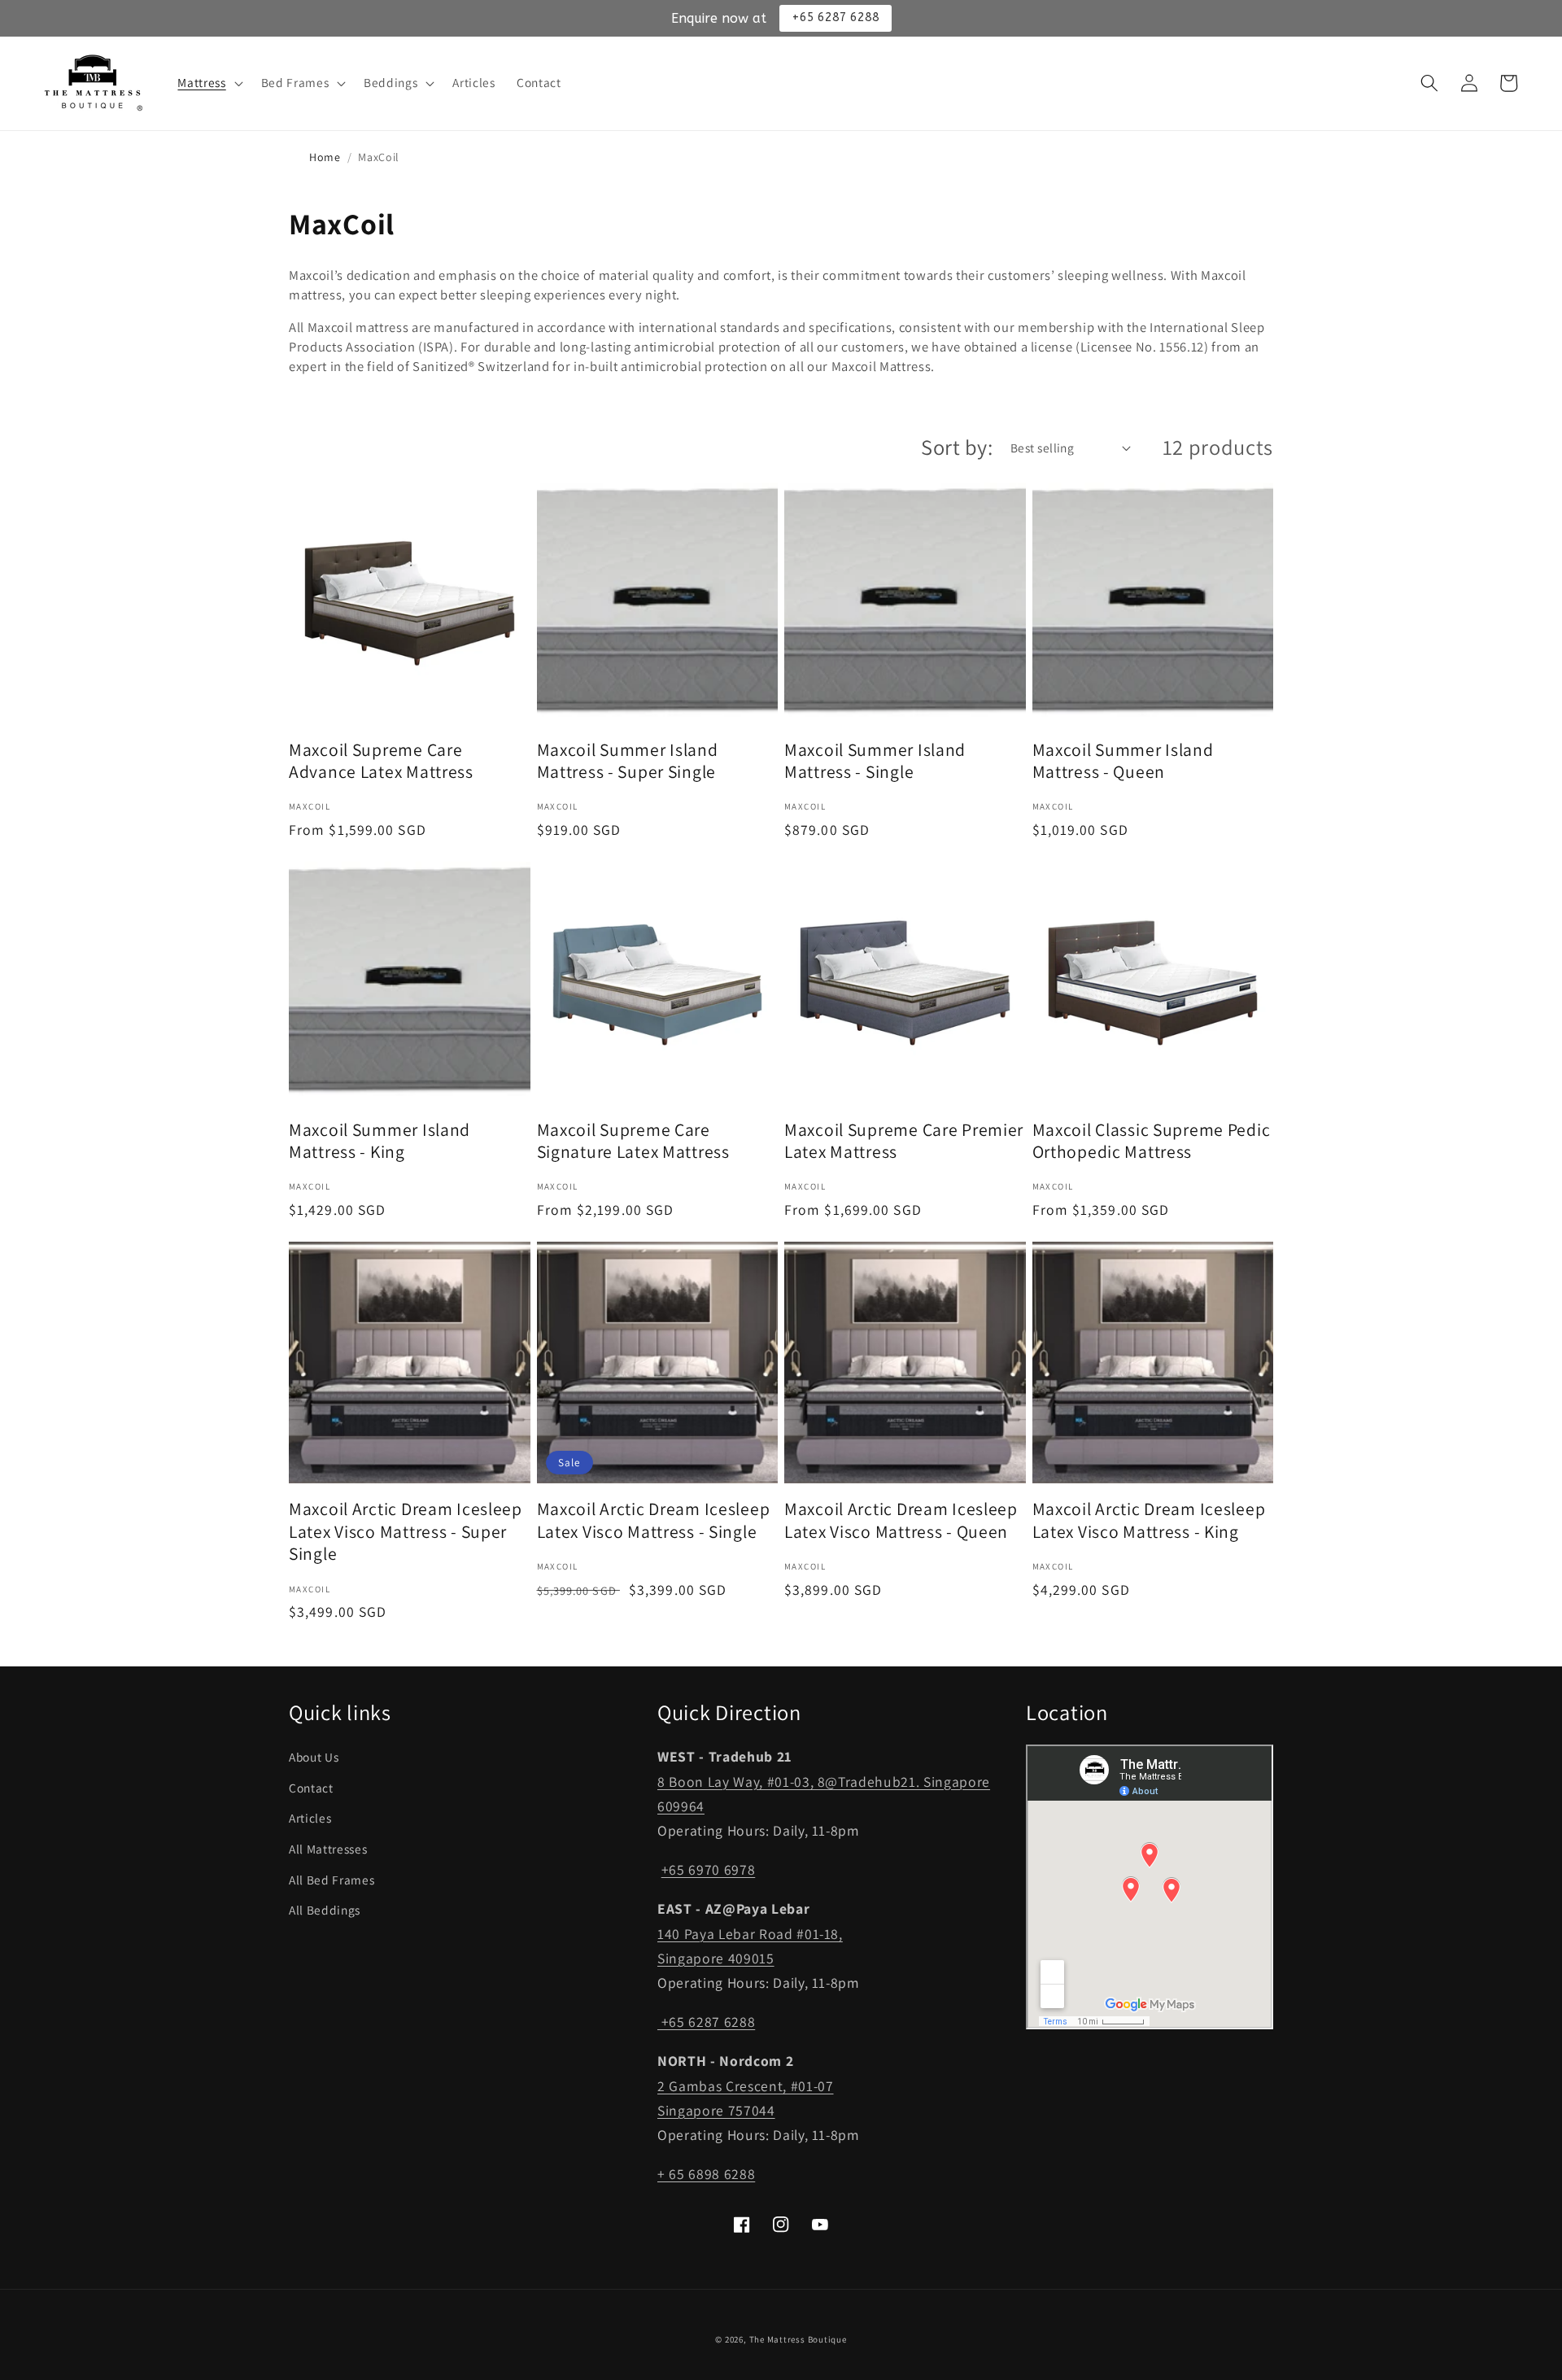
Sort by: (957, 447)
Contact (311, 1788)
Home (325, 157)
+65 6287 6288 (706, 2022)
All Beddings (325, 1910)
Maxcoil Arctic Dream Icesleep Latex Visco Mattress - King (1149, 1520)
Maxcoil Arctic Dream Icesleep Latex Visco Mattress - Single (654, 1520)
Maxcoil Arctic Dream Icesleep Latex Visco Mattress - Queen (901, 1520)
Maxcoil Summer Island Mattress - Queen (1123, 761)
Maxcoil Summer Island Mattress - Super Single (628, 761)
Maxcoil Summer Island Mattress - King (380, 1141)
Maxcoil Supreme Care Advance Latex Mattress (381, 761)
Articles (310, 1818)
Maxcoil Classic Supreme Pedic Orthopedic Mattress (1152, 1141)
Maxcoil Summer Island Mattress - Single (875, 761)
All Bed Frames (332, 1880)
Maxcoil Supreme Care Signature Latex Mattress (633, 1141)
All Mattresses (328, 1849)
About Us (314, 1757)
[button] (208, 83)
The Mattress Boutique (798, 2339)
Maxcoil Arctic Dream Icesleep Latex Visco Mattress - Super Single (406, 1531)
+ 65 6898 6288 (706, 2174)
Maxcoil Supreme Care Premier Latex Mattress (904, 1141)
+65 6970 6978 (709, 1869)
